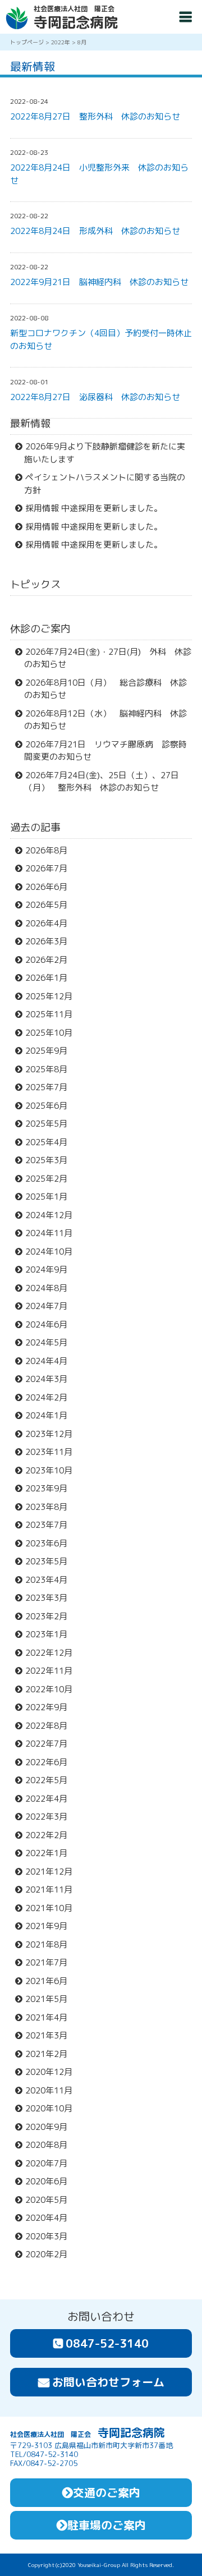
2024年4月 (51, 1361)
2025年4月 (51, 1142)
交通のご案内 (107, 2492)
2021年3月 (51, 2035)
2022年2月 (51, 1835)
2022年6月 (51, 1762)
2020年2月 (51, 2254)
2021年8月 (51, 1944)
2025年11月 (54, 1014)
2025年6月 (51, 1106)
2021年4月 (51, 2017)
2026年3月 (51, 941)
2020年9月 (51, 2127)
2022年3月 (51, 1817)
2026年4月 (51, 923)
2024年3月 (51, 1379)
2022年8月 (51, 1726)
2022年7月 (51, 1744)
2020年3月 (51, 2236)
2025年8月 (51, 1069)
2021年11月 (54, 1889)
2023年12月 (54, 1434)
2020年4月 (51, 2218)
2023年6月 (51, 1543)
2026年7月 (51, 868)
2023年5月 (51, 1561)
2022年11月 (54, 1671)
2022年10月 (54, 1689)
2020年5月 (51, 2200)
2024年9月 (51, 1269)
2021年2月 (51, 2054)
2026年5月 (51, 905)
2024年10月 (54, 1252)
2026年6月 (51, 887)
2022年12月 (54, 1653)
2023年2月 (51, 1616)
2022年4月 (51, 1799)
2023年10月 (54, 1470)
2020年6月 (51, 2181)
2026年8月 (51, 850)
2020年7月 (51, 2163)
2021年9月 (51, 1926)
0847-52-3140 (107, 2343)
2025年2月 (51, 1179)
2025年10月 (54, 1033)
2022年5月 (51, 1780)
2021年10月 (54, 1908)
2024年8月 (51, 1288)
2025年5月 (51, 1124)
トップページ (27, 42)
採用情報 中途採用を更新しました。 (99, 508)
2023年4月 (51, 1580)
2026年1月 (51, 978)
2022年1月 (51, 1853)
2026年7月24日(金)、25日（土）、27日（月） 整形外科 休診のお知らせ (102, 782)
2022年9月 (51, 1707)
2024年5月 (51, 1342)
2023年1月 (51, 1634)
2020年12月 (54, 2072)
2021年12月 (54, 1872)
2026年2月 (51, 960)
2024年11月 (54, 1233)
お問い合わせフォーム (108, 2382)
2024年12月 (54, 1215)
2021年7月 (51, 1962)
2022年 (61, 42)
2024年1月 (51, 1415)
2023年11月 (54, 1452)
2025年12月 (54, 996)
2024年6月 (51, 1324)
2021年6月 (51, 1981)
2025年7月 (51, 1087)
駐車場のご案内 (107, 2525)
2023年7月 (51, 1525)
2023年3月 (51, 1598)
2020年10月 (54, 2108)
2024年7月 (51, 1306)
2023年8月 (51, 1507)
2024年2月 (51, 1397)
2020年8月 (51, 2145)
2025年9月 (51, 1051)
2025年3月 (51, 1160)
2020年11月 (54, 2090)
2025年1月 (51, 1197)
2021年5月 (51, 1999)
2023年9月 (51, 1488)
